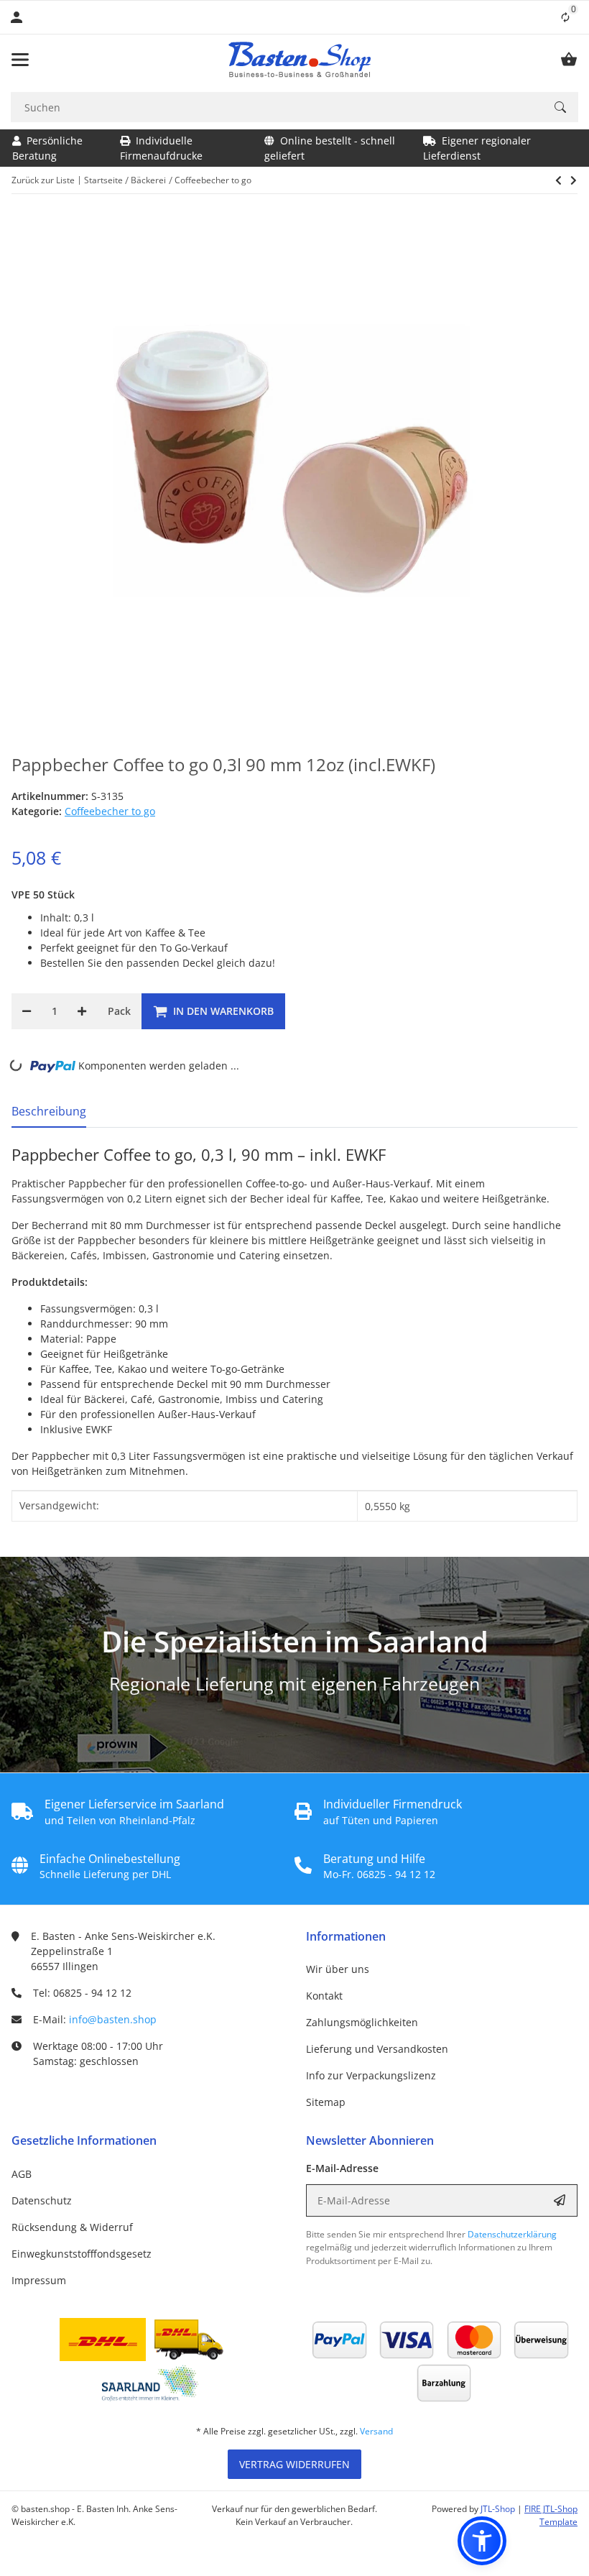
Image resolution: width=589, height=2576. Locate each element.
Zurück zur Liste (43, 180)
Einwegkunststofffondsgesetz (82, 2254)
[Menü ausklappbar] (20, 60)
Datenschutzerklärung (512, 2234)
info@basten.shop (113, 2019)
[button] (482, 2541)
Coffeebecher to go (110, 811)
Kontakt (324, 1996)
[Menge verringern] (27, 1011)
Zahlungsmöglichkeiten (362, 2022)
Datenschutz (42, 2200)
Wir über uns (338, 1969)
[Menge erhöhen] (82, 1011)
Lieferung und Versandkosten (377, 2049)
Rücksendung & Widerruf (72, 2227)
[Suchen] (560, 107)
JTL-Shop (499, 2509)
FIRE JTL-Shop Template (551, 2515)
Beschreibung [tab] (49, 1111)
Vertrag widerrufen (294, 2464)
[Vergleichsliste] (565, 17)
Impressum (39, 2280)
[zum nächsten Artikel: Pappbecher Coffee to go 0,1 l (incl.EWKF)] (558, 180)
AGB (22, 2174)
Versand (376, 2431)
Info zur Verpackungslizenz (371, 2075)
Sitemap (326, 2102)
